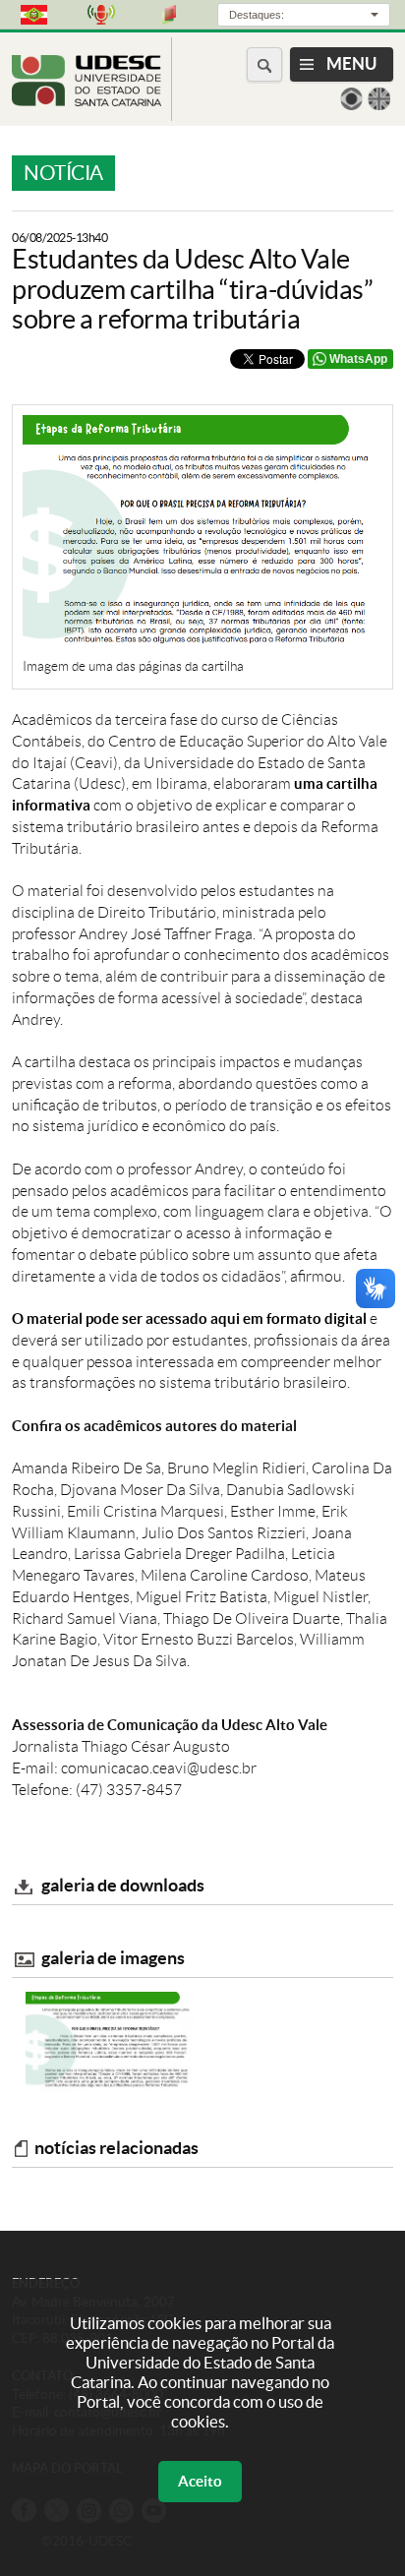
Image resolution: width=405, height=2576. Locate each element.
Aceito (200, 2481)
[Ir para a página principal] (87, 101)
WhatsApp (358, 359)
